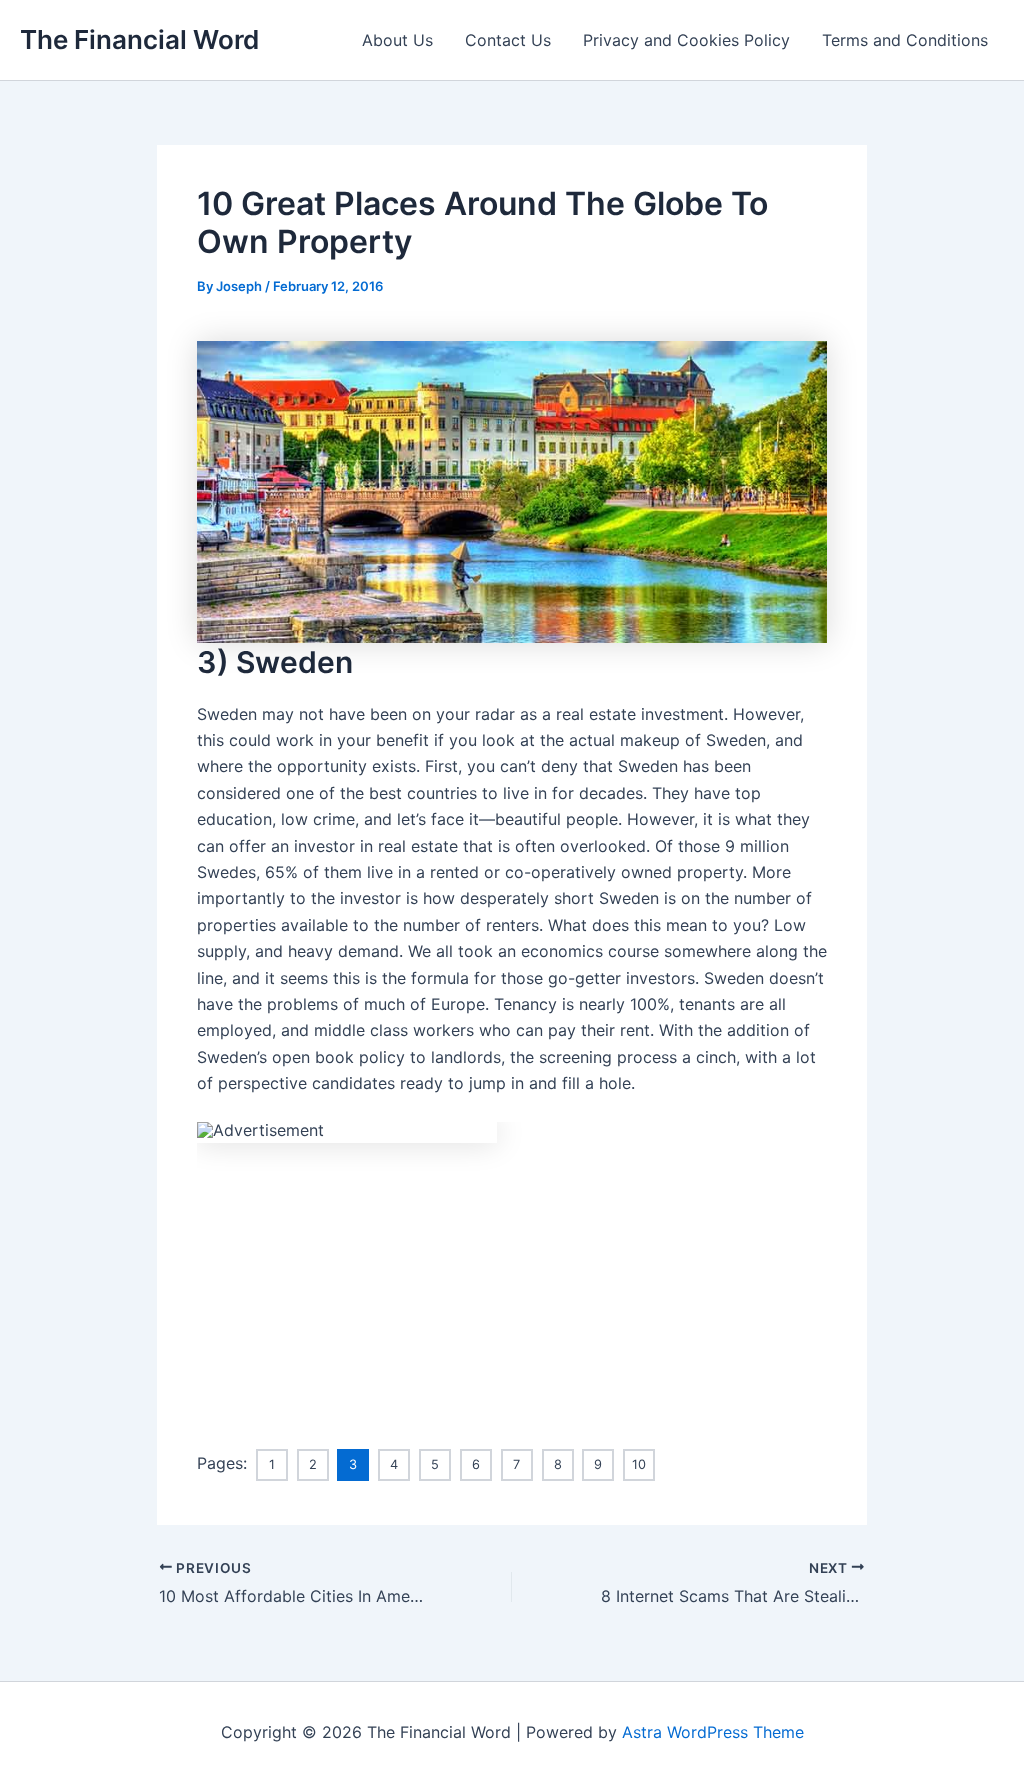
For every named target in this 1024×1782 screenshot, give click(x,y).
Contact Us (508, 40)
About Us (397, 40)
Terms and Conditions (905, 40)
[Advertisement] (512, 1283)
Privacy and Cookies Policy (686, 40)
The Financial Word (139, 39)
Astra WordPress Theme (713, 1732)
